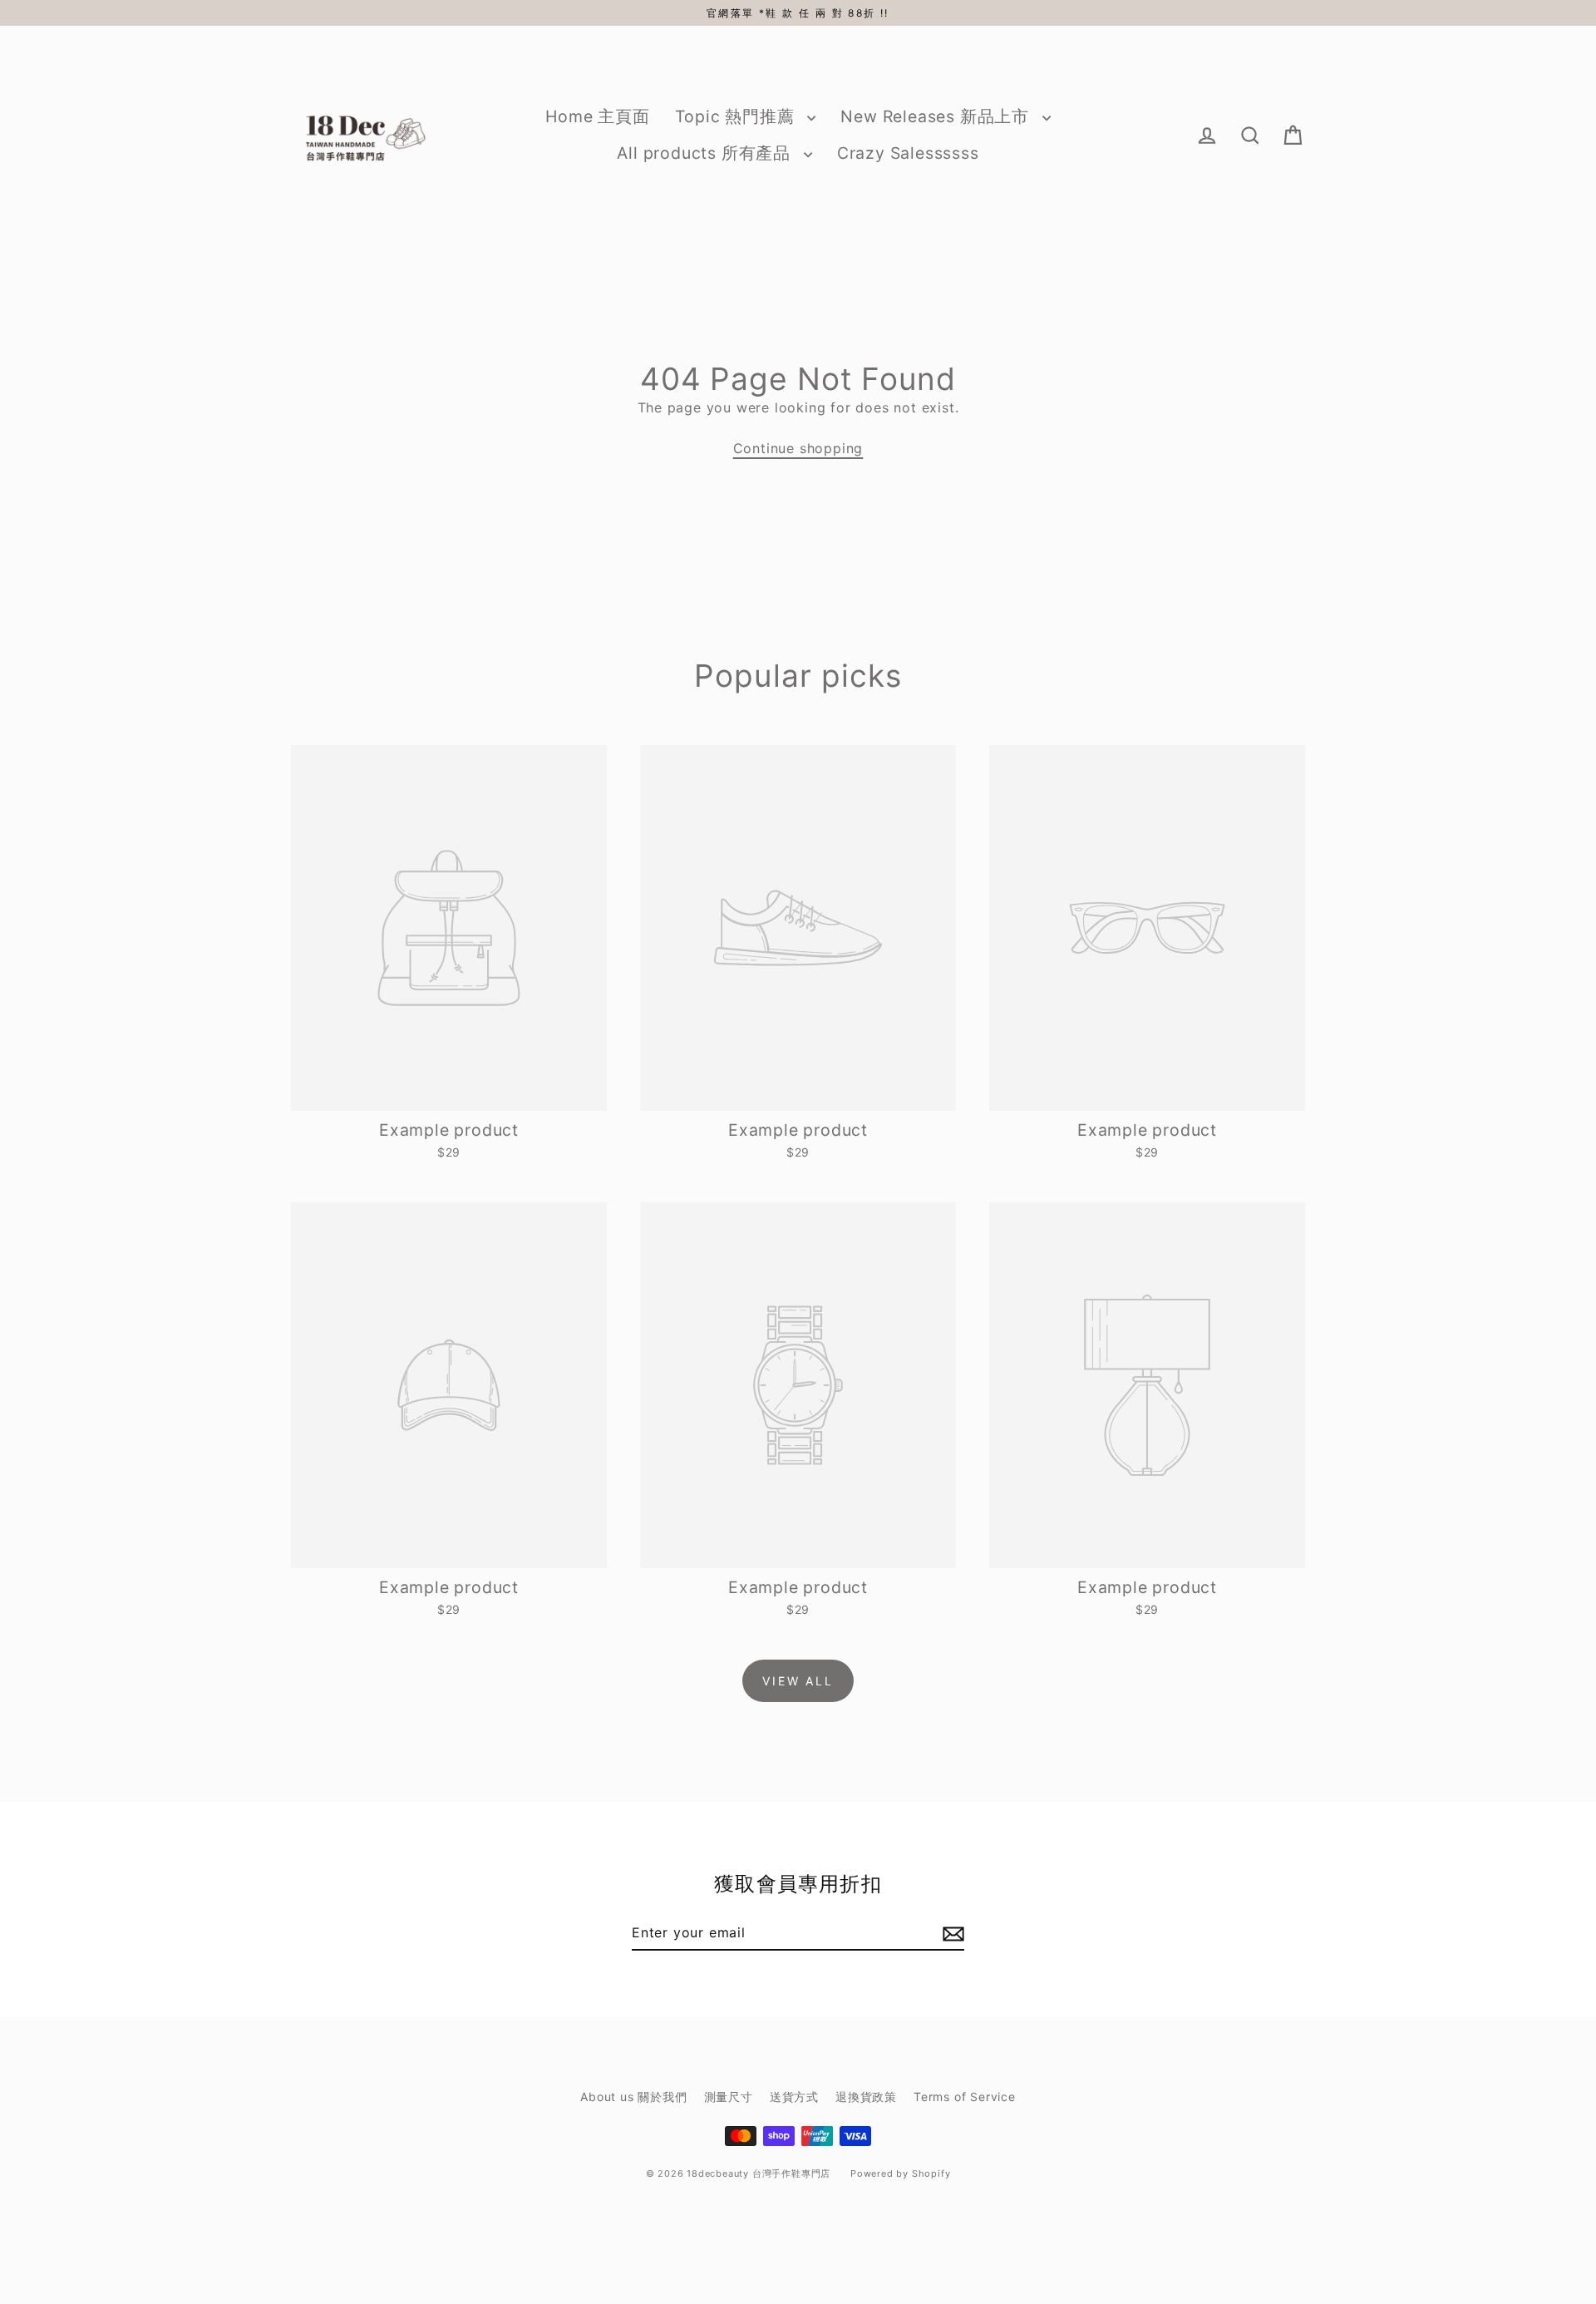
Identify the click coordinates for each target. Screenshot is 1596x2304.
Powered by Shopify (900, 2173)
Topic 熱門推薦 (737, 116)
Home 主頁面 (597, 116)
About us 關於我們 (633, 2097)
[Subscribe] (951, 1933)
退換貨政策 (866, 2097)
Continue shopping (798, 448)
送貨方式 (794, 2097)
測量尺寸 (729, 2097)
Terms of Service (965, 2097)
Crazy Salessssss (908, 153)
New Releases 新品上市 (937, 116)
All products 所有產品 (706, 153)
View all (798, 1681)
